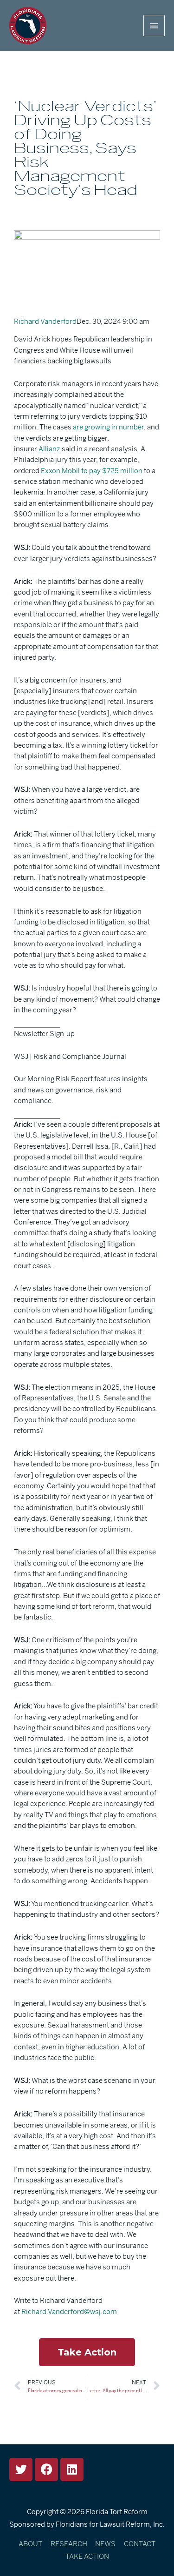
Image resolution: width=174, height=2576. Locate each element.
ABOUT (30, 2544)
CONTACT (140, 2544)
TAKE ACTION (87, 2556)
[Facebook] (46, 2469)
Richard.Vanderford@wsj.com (69, 2312)
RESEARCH (69, 2544)
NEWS (105, 2544)
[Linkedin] (72, 2469)
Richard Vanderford (45, 321)
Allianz (49, 449)
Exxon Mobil (60, 471)
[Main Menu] (154, 26)
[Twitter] (21, 2469)
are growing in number (108, 427)
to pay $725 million (112, 471)
